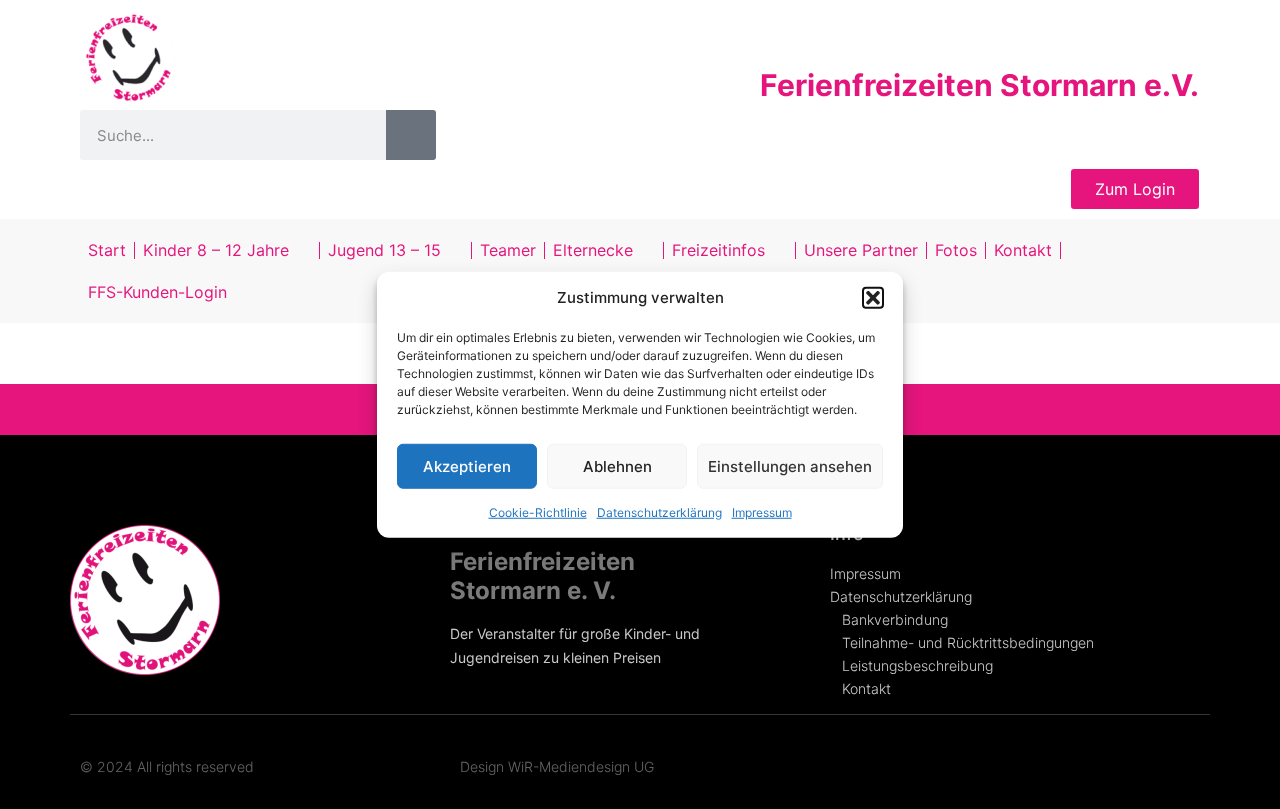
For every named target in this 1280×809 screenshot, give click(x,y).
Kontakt (1023, 250)
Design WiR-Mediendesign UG (557, 766)
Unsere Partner (861, 250)
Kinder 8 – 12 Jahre (216, 250)
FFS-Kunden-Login (157, 292)
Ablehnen (617, 465)
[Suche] (411, 135)
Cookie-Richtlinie (538, 512)
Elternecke (593, 250)
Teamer (508, 250)
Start (107, 250)
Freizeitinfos (718, 250)
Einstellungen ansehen (790, 465)
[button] (873, 298)
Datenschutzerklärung (659, 512)
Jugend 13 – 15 (384, 250)
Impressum (762, 512)
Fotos (956, 250)
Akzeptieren (467, 465)
